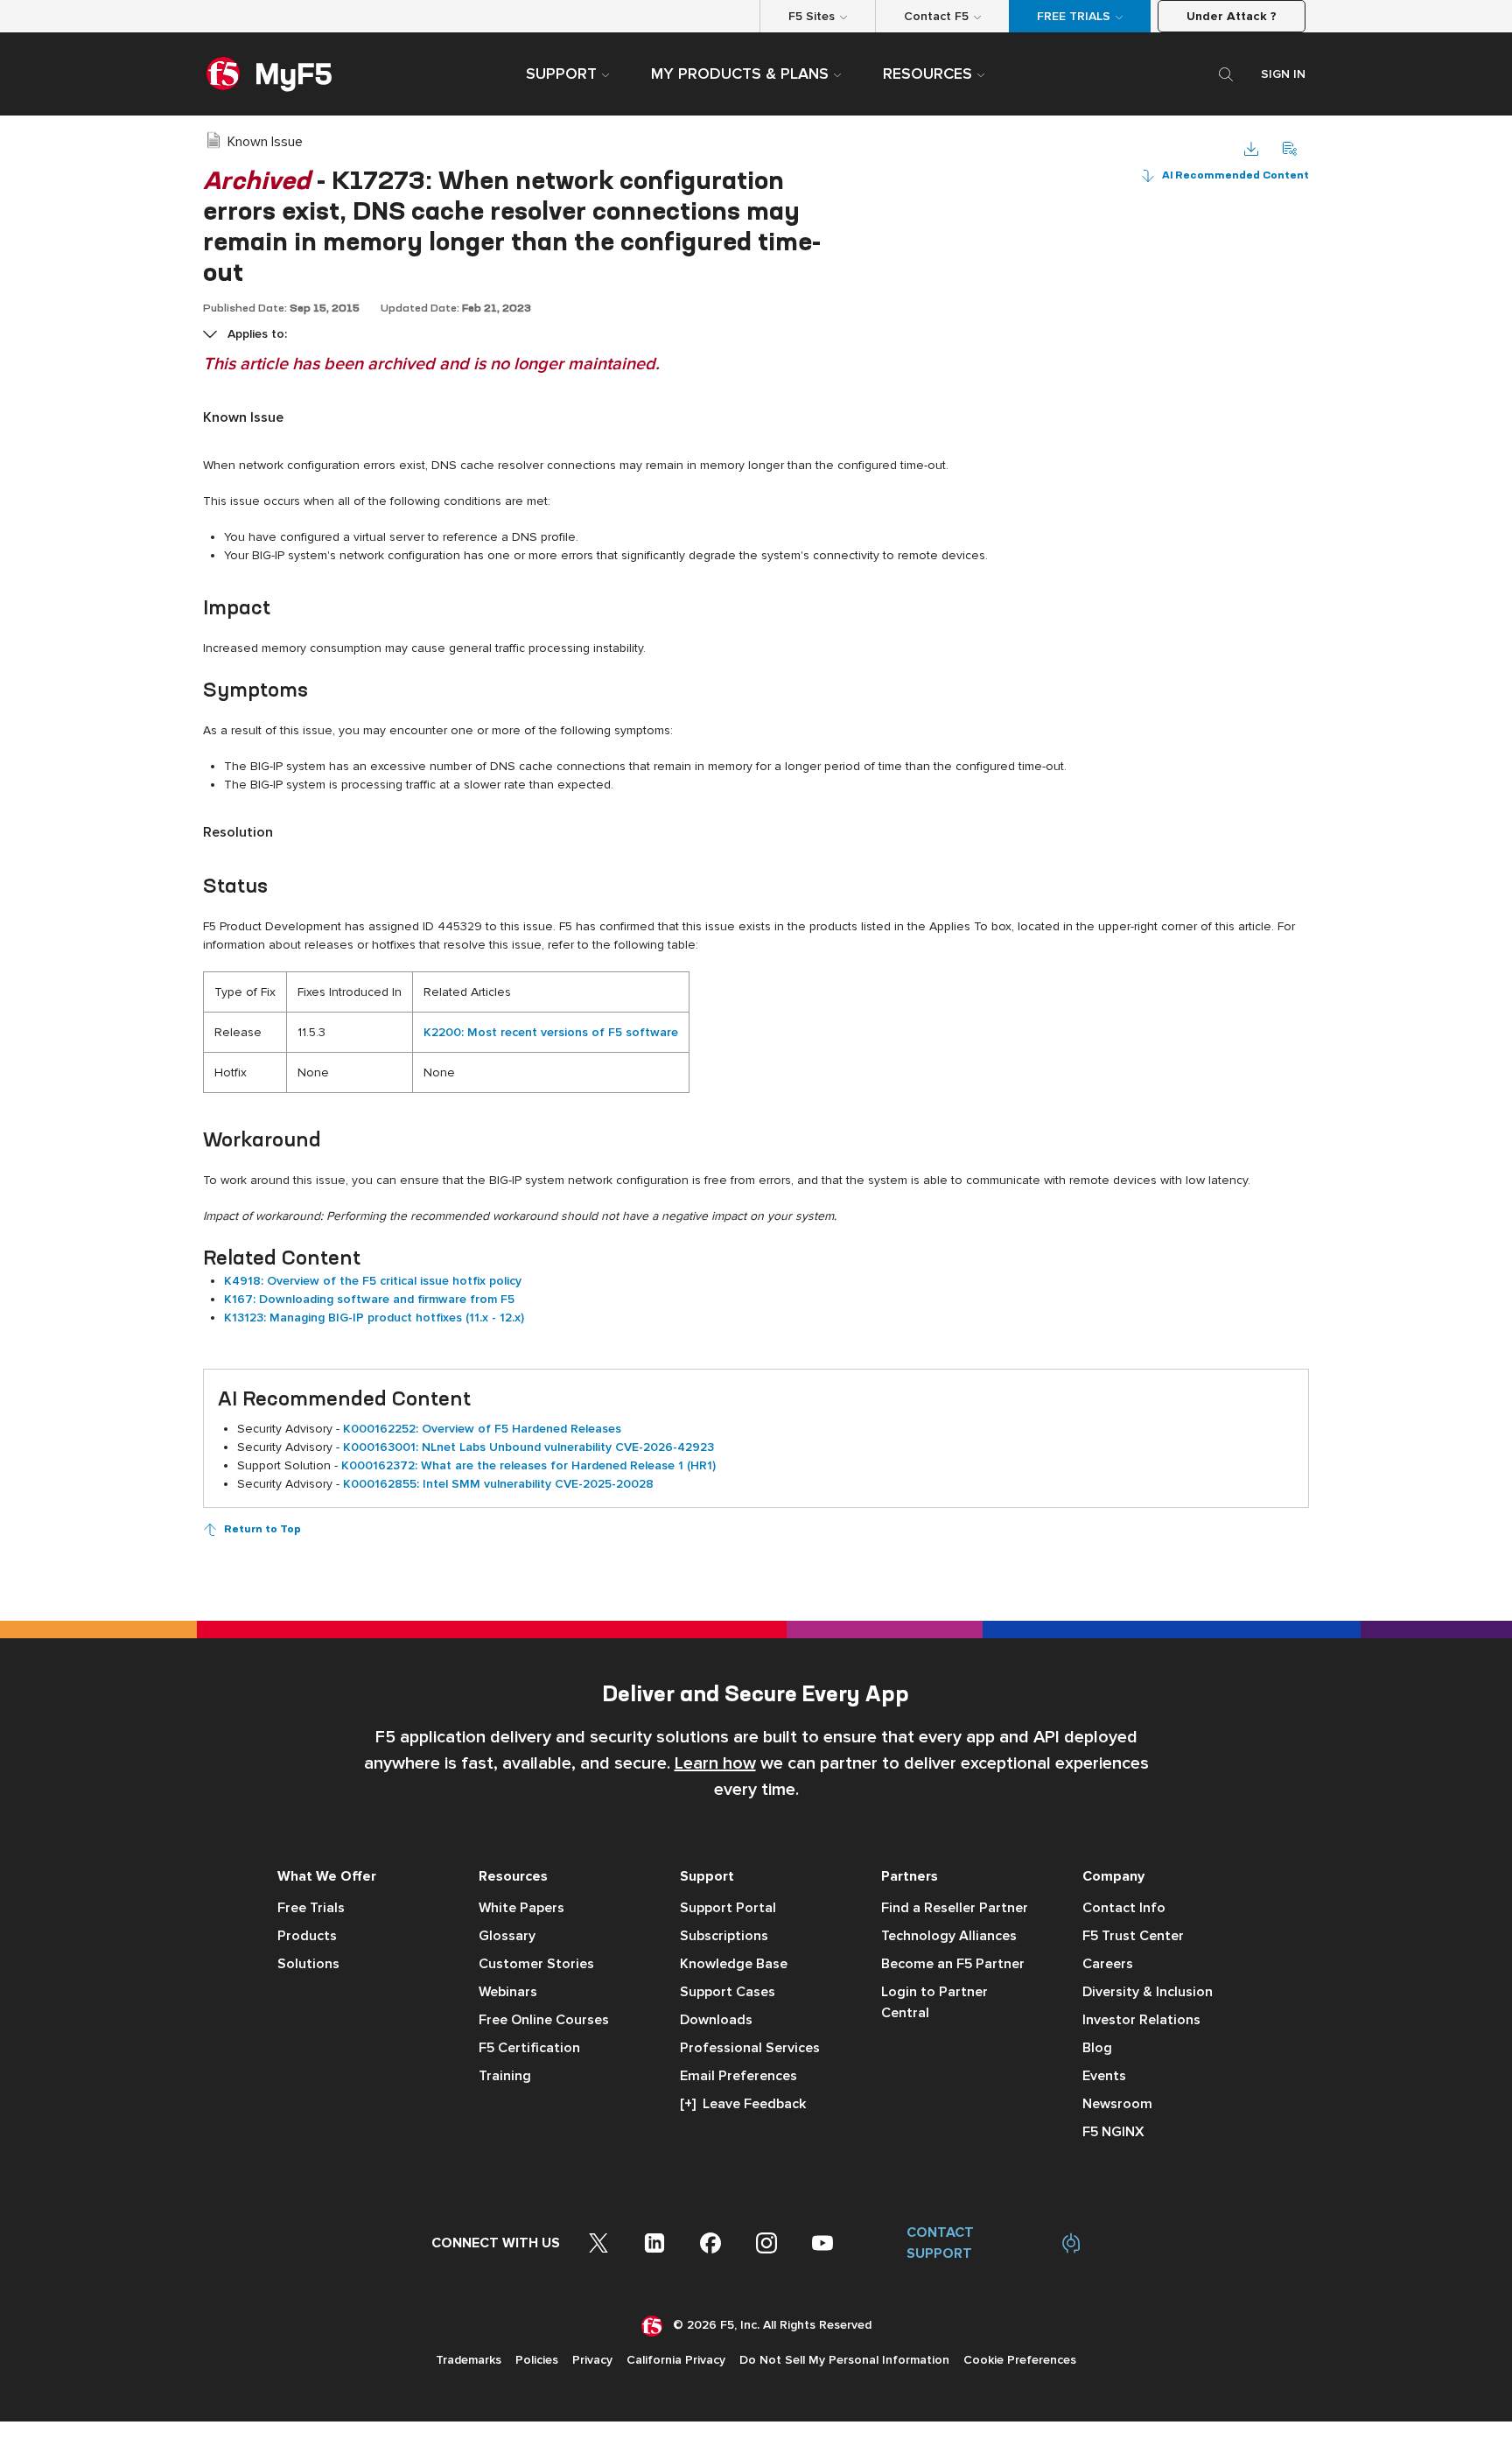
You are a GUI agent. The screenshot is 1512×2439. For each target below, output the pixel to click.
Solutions (308, 1964)
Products (307, 1936)
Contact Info (1124, 1908)
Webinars (508, 1992)
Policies (537, 2360)
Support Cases (728, 1992)
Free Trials (311, 1908)
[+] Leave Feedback (743, 2104)
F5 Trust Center (1133, 1936)
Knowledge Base (734, 1964)
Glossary (507, 1936)
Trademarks (469, 2360)
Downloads (716, 2020)
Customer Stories (536, 1964)
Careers (1108, 1964)
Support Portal (728, 1908)
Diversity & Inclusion (1148, 1992)
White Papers (521, 1908)
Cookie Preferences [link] (1020, 2360)
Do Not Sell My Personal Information (844, 2360)
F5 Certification (529, 2048)
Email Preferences (738, 2076)
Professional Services (750, 2048)
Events (1104, 2076)
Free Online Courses (544, 2020)
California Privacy (676, 2360)
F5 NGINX (1113, 2132)
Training (505, 2076)
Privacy (592, 2360)
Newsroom (1117, 2104)
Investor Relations (1141, 2020)
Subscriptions (724, 1936)
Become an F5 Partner (953, 1964)
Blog (1097, 2048)
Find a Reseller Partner (955, 1908)
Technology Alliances (949, 1936)
